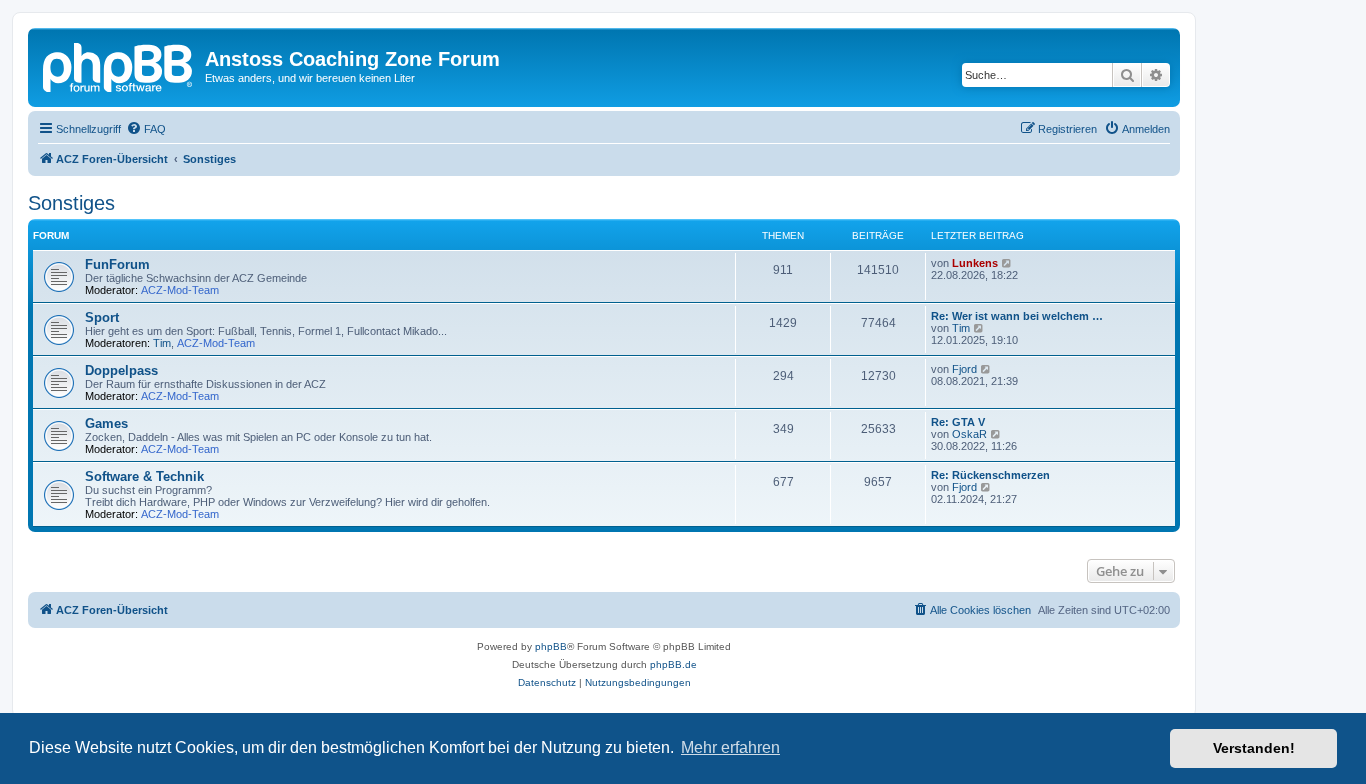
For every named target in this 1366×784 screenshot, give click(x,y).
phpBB (551, 646)
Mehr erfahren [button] (730, 747)
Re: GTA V (958, 422)
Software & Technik (144, 476)
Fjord (964, 369)
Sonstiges (71, 203)
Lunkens (975, 263)
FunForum (117, 264)
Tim (162, 343)
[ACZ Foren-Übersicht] (119, 65)
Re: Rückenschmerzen (990, 475)
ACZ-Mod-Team (180, 290)
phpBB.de (673, 664)
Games (106, 423)
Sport (102, 317)
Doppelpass (121, 370)
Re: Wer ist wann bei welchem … (1017, 316)
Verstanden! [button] (1254, 748)
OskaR (969, 434)
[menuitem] (146, 129)
